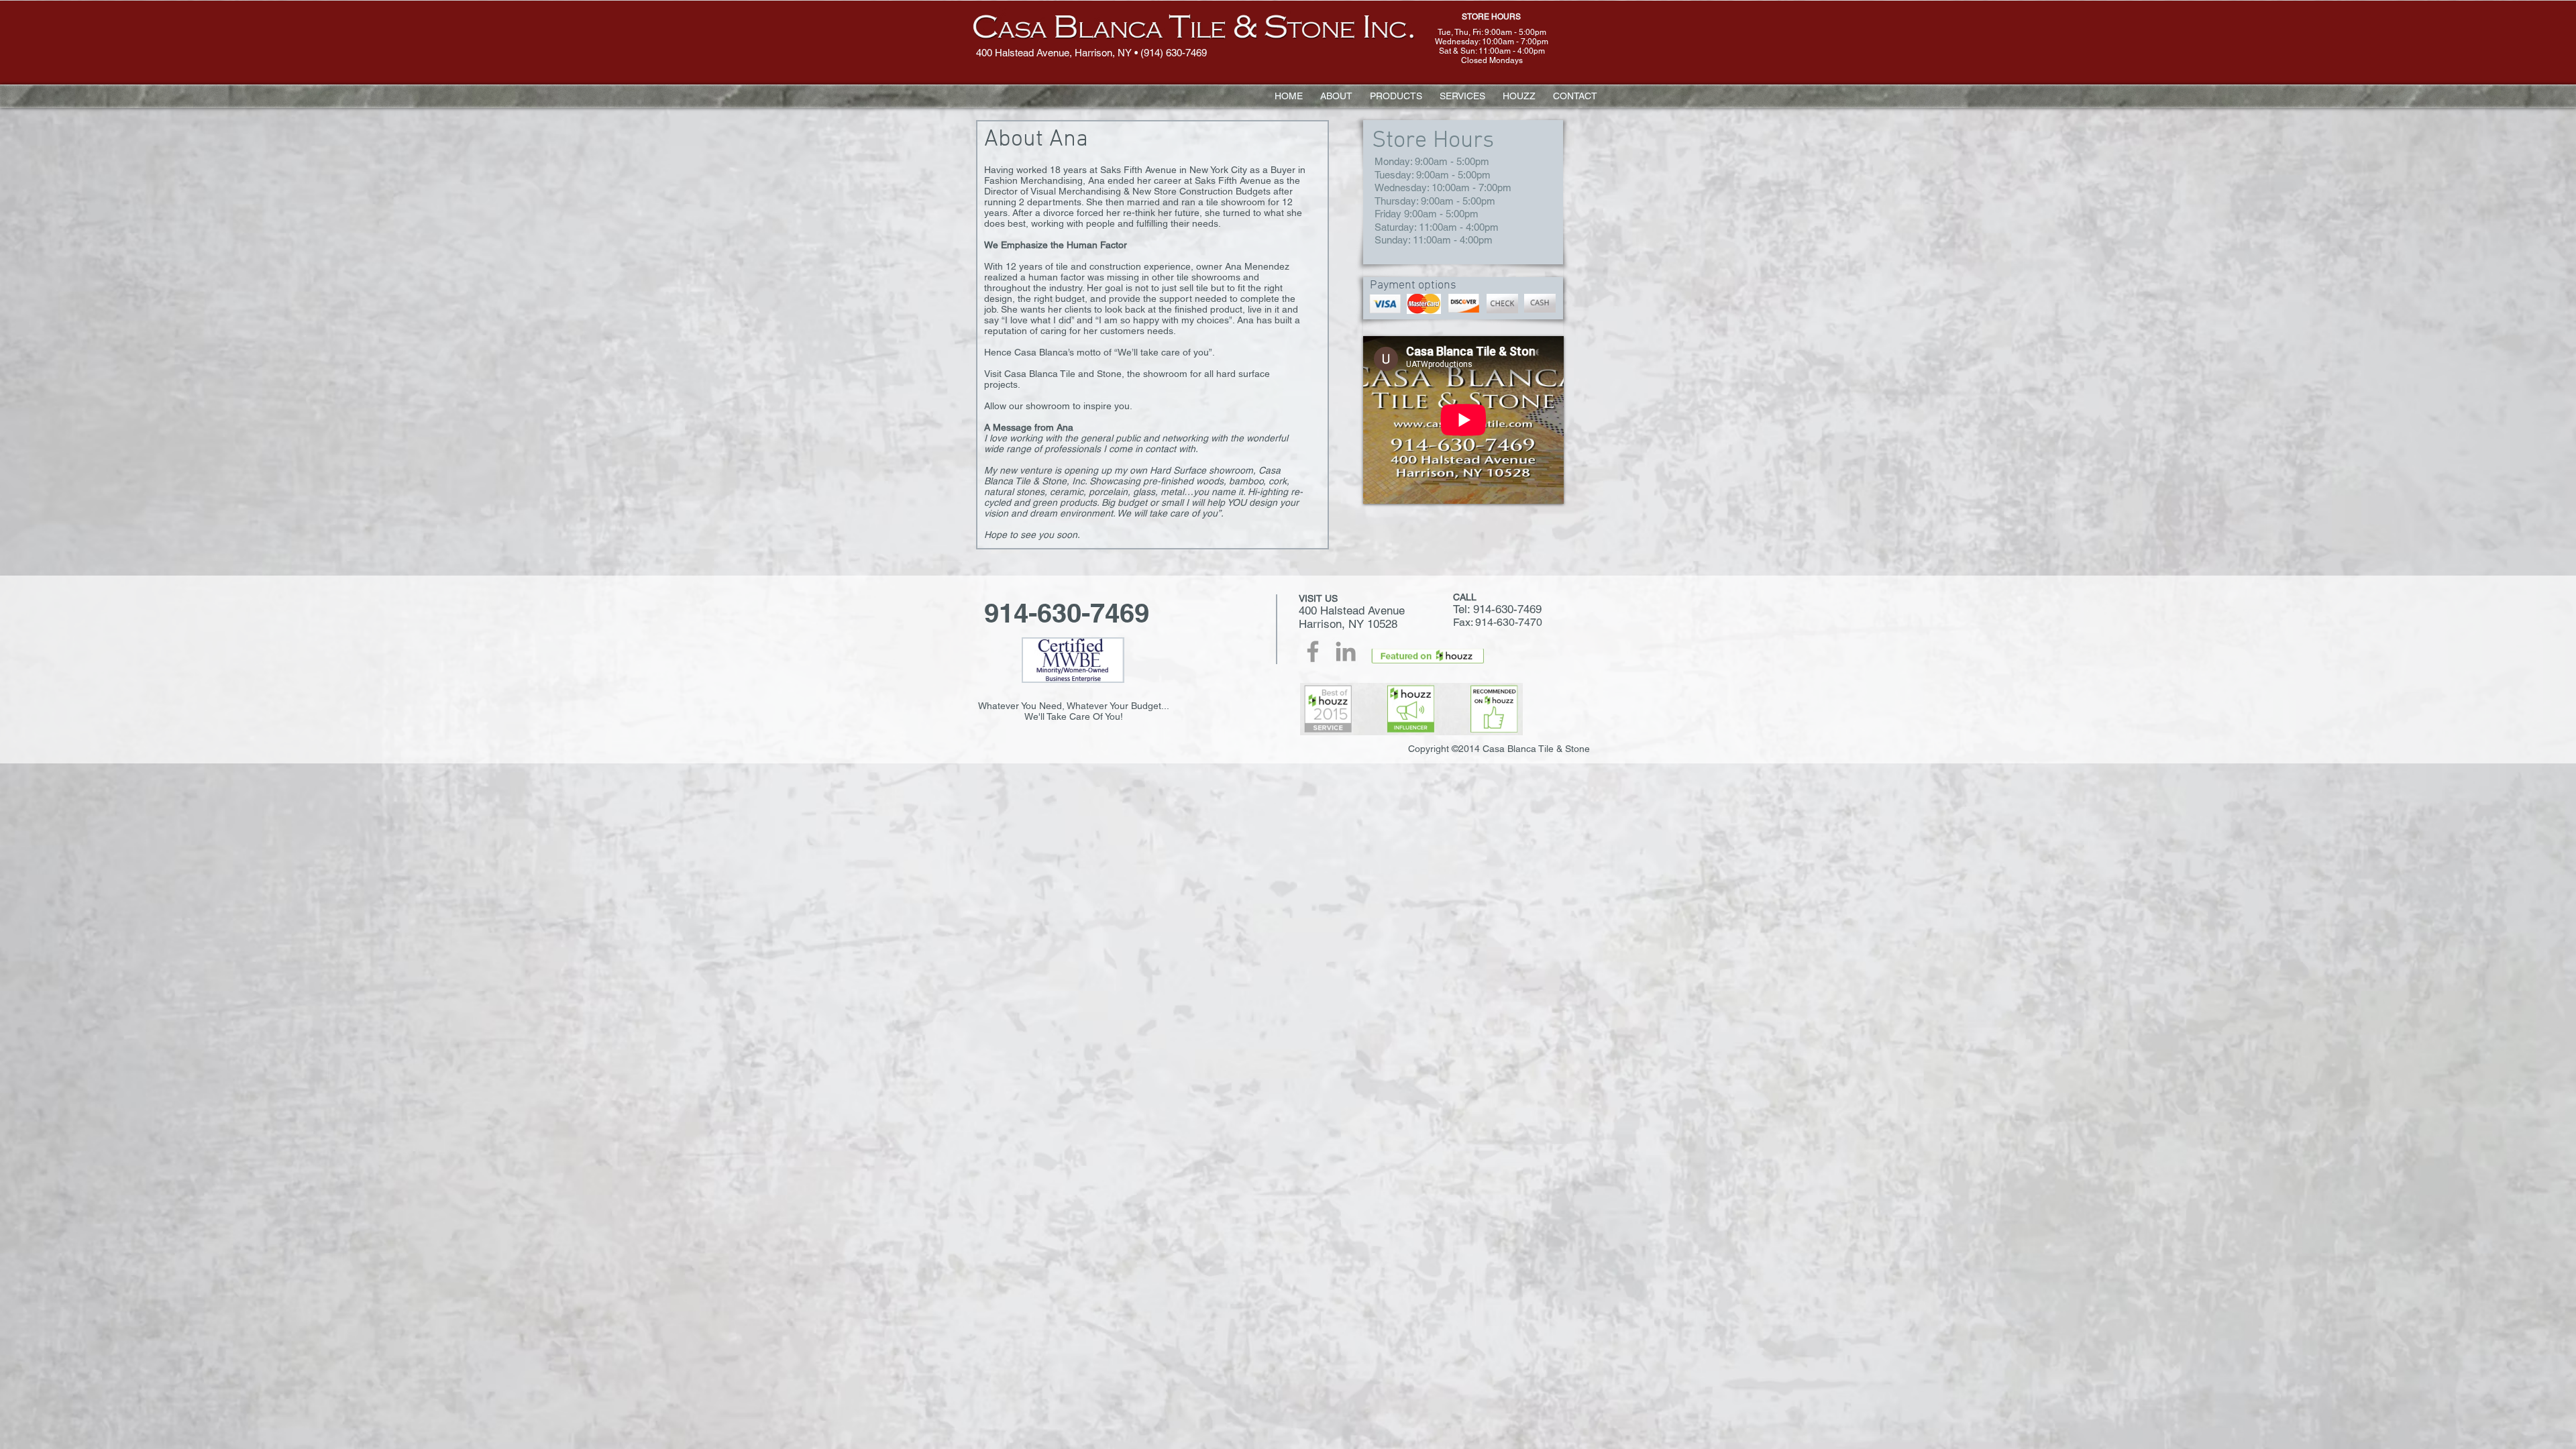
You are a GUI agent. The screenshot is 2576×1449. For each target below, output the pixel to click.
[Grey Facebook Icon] (1313, 651)
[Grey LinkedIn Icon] (1346, 651)
